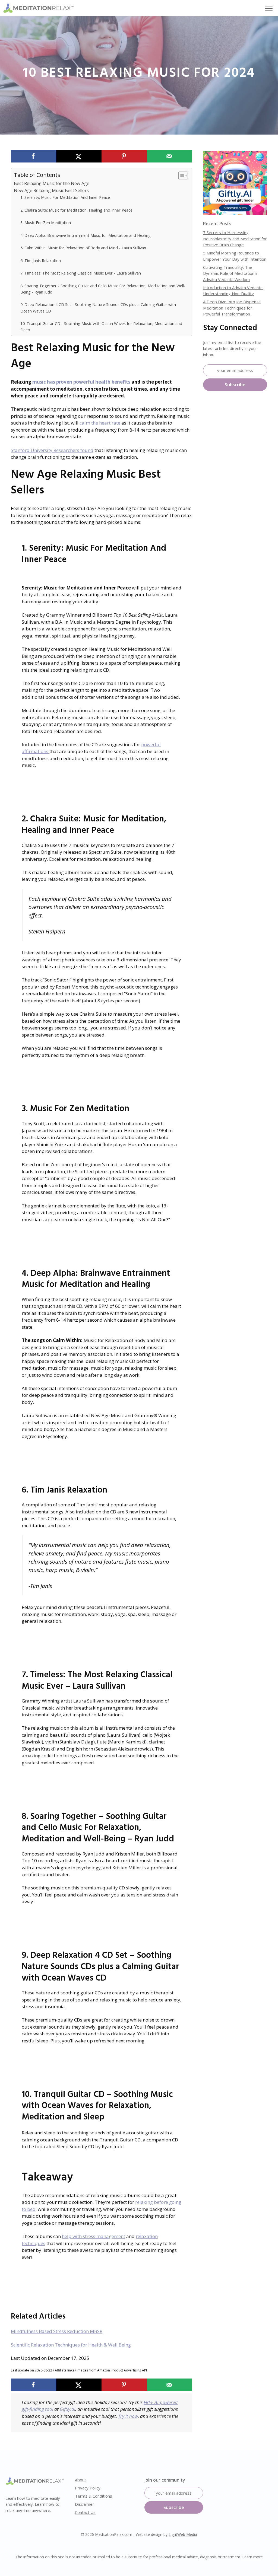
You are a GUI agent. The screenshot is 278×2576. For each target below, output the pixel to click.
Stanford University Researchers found (52, 450)
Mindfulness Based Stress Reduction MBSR (57, 2331)
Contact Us (85, 2512)
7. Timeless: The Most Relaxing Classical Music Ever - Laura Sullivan (81, 273)
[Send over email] (170, 156)
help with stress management (94, 2236)
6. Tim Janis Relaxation (41, 260)
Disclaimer (85, 2504)
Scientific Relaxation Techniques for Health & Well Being (71, 2345)
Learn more (252, 2557)
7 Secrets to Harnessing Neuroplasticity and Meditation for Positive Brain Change (235, 239)
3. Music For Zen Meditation (46, 222)
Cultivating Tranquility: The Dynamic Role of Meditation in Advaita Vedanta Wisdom (231, 273)
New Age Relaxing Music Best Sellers (51, 190)
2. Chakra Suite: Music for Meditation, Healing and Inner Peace (76, 210)
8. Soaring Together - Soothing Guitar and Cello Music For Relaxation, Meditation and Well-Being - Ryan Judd (103, 289)
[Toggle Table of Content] (180, 176)
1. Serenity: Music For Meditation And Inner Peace (65, 197)
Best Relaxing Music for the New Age (52, 183)
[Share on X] (79, 156)
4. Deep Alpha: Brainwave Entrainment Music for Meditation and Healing (86, 235)
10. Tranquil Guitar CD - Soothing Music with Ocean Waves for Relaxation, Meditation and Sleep (101, 326)
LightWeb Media (183, 2534)
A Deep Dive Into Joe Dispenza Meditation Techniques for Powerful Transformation (232, 308)
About (80, 2480)
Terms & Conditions (94, 2496)
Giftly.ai (67, 2409)
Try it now (128, 2416)
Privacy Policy (88, 2488)
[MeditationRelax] (38, 8)
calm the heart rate (100, 423)
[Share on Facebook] (34, 156)
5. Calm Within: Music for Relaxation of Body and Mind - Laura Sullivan (83, 248)
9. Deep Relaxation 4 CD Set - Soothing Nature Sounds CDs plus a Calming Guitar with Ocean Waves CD (98, 307)
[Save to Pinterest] (124, 156)
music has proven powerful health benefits (81, 382)
